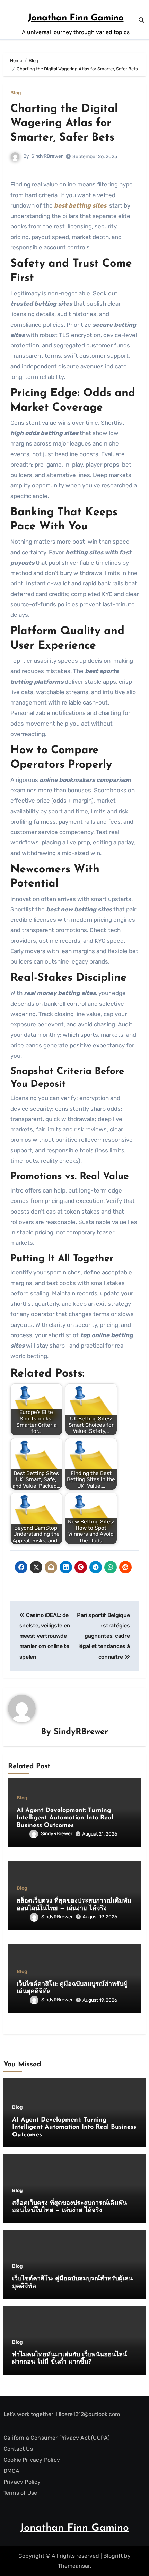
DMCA (12, 2471)
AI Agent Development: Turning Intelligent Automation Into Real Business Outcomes (65, 1818)
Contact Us (18, 2449)
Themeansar (74, 2566)
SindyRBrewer (47, 156)
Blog (16, 93)
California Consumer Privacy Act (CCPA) (57, 2438)
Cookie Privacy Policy (32, 2460)
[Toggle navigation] (9, 20)
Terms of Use (20, 2493)
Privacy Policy (22, 2482)
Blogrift (113, 2556)
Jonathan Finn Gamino (76, 18)
